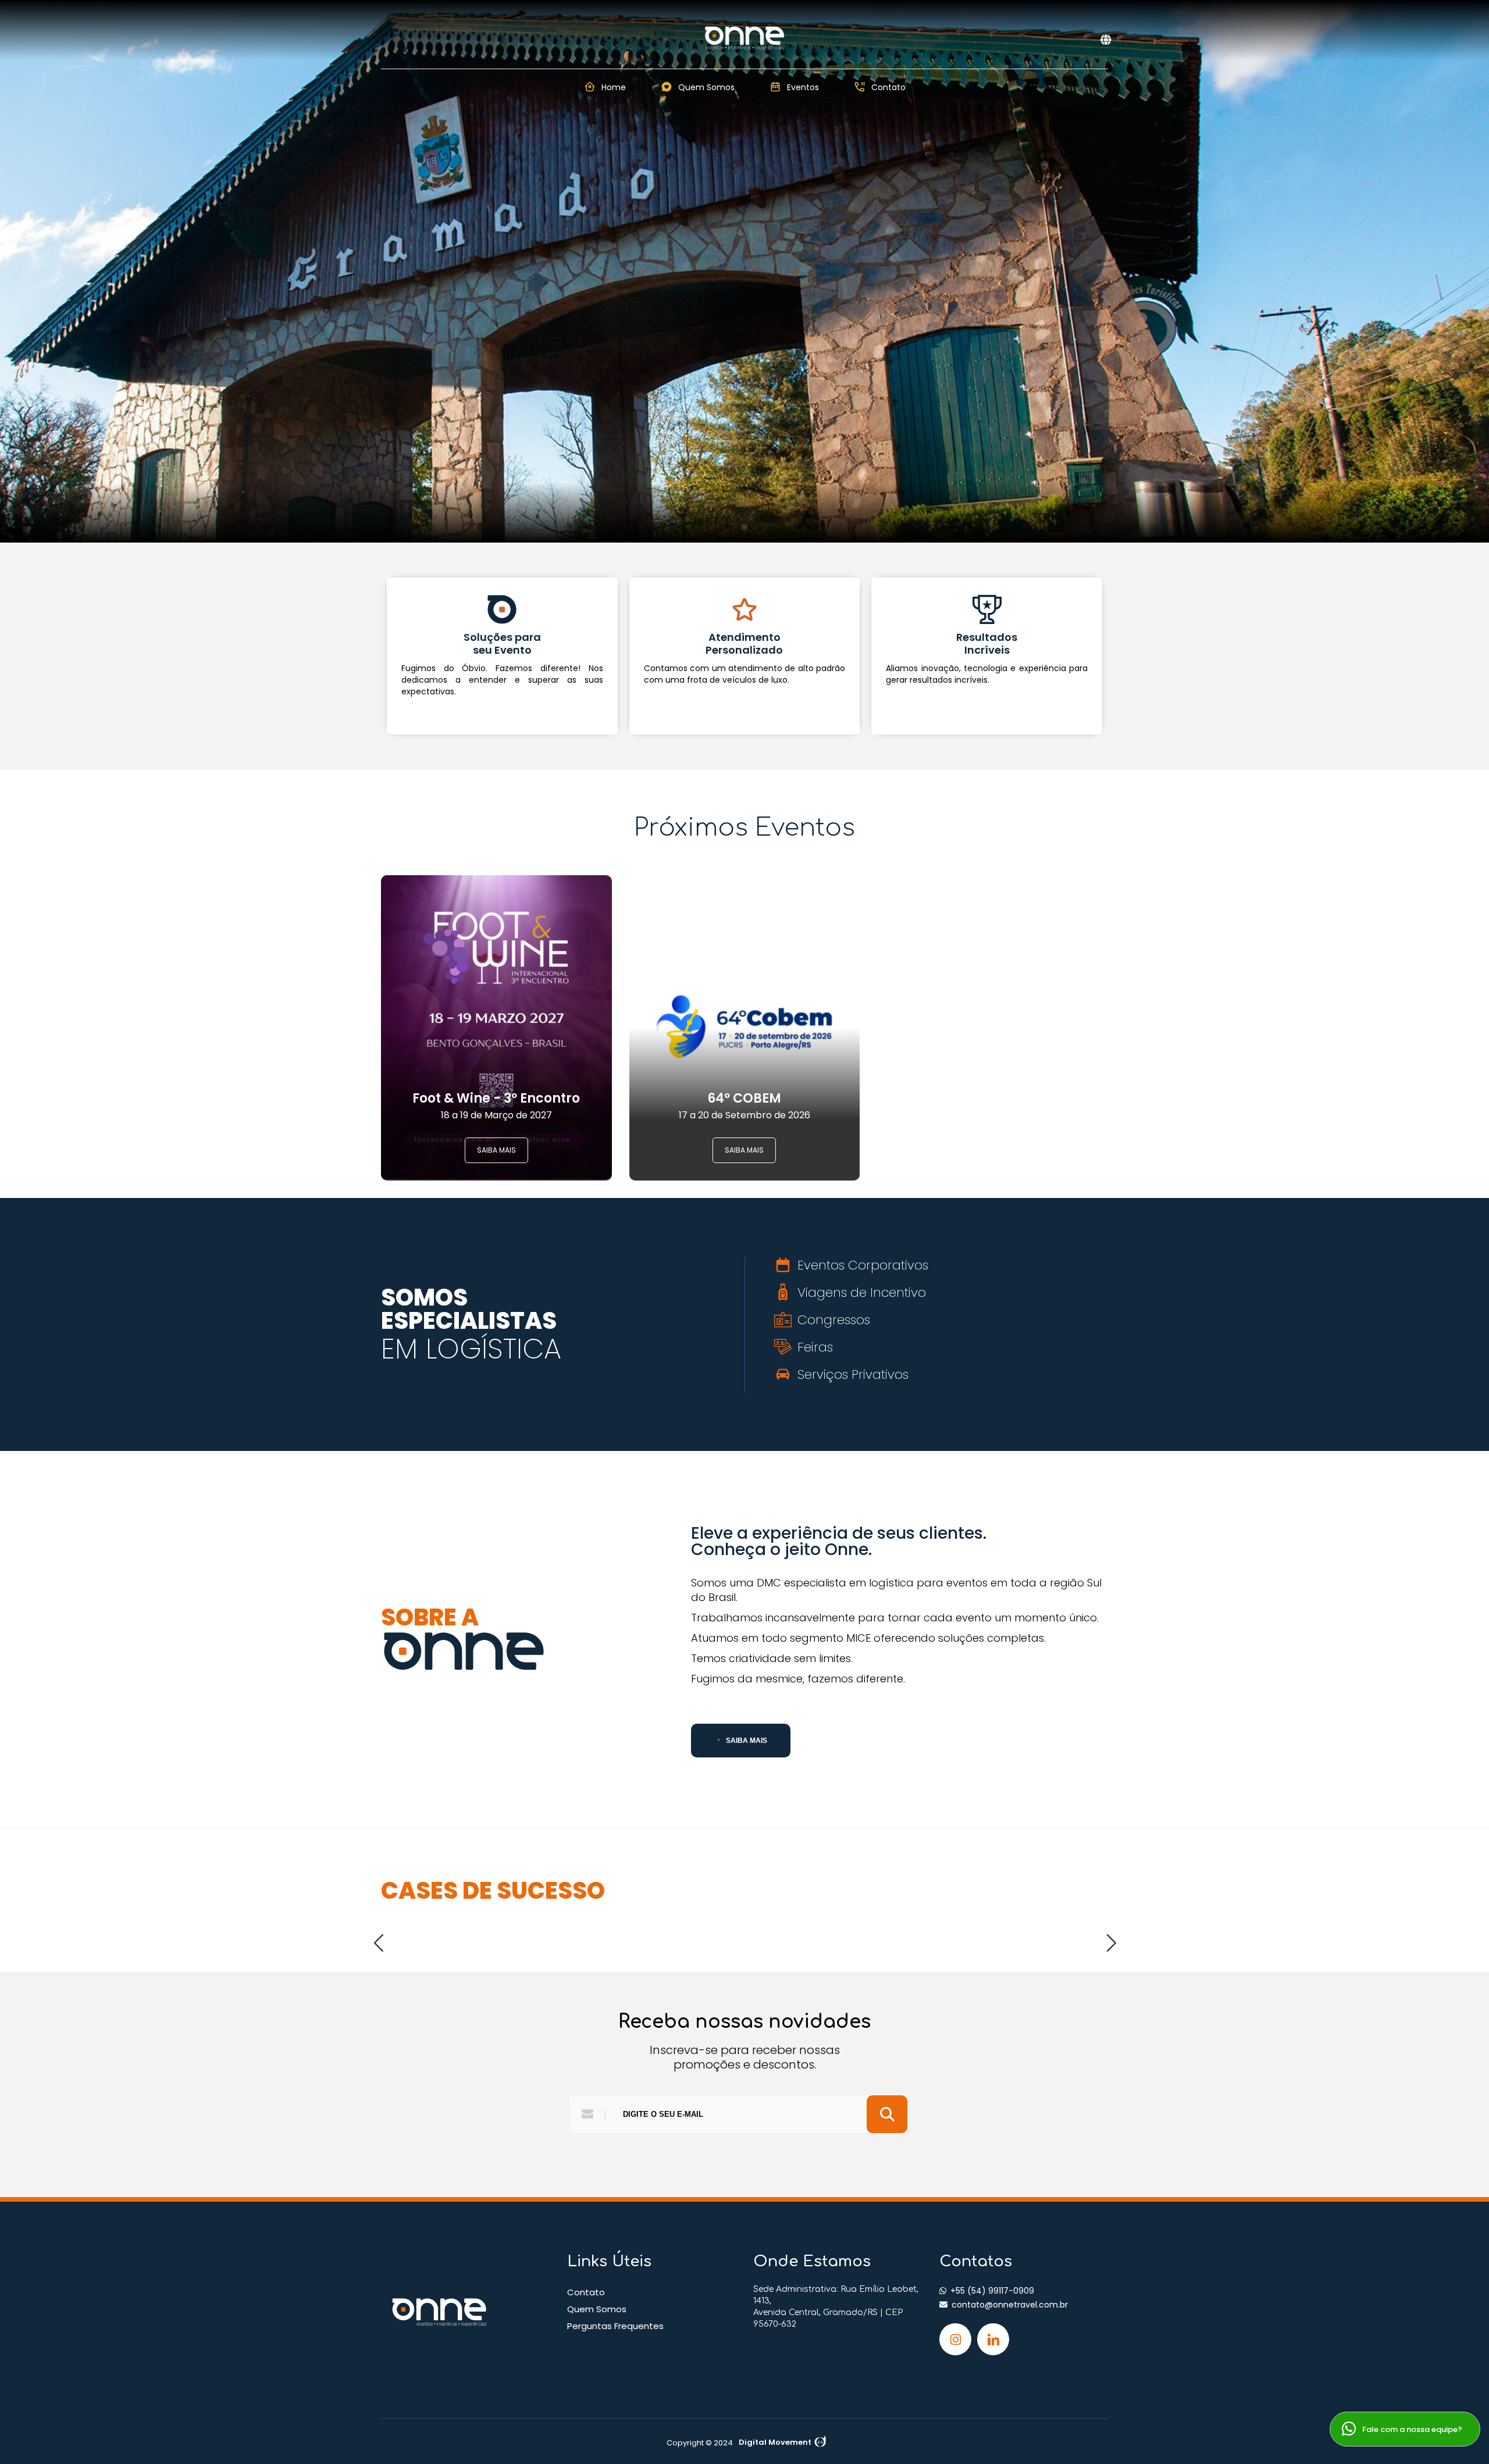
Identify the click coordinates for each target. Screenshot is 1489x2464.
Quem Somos (597, 2309)
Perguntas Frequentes (615, 2326)
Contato (586, 2292)
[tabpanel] (744, 271)
